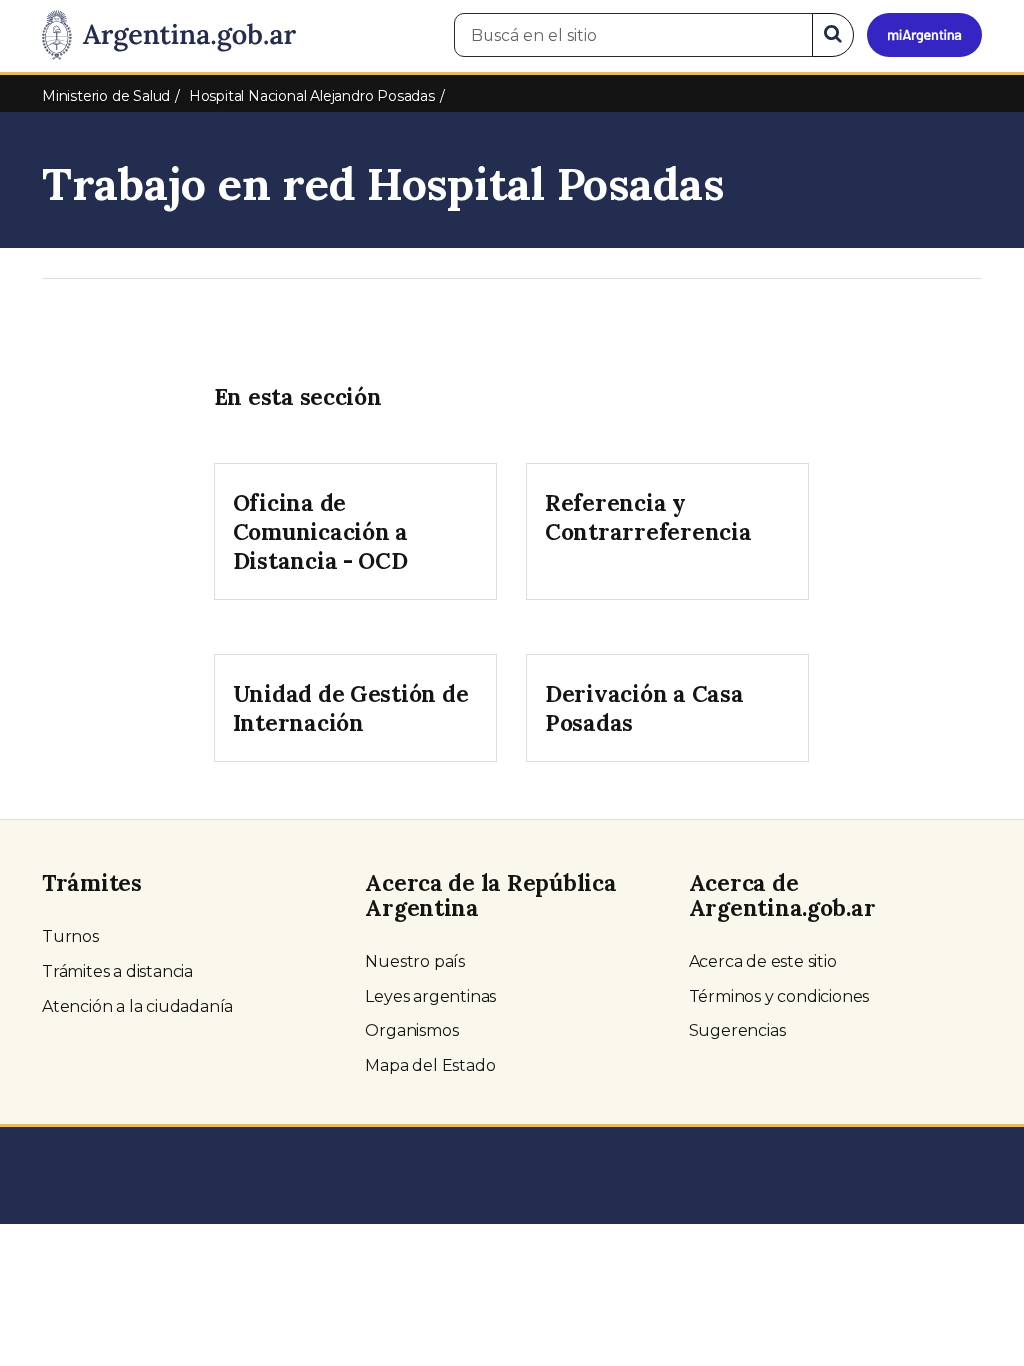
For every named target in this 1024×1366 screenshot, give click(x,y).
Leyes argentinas (430, 996)
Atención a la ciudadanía (137, 1006)
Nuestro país (415, 961)
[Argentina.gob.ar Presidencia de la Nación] (169, 36)
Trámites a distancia (117, 971)
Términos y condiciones (779, 996)
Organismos (411, 1030)
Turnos (70, 936)
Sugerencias (737, 1030)
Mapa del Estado (430, 1065)
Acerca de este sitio (763, 961)
